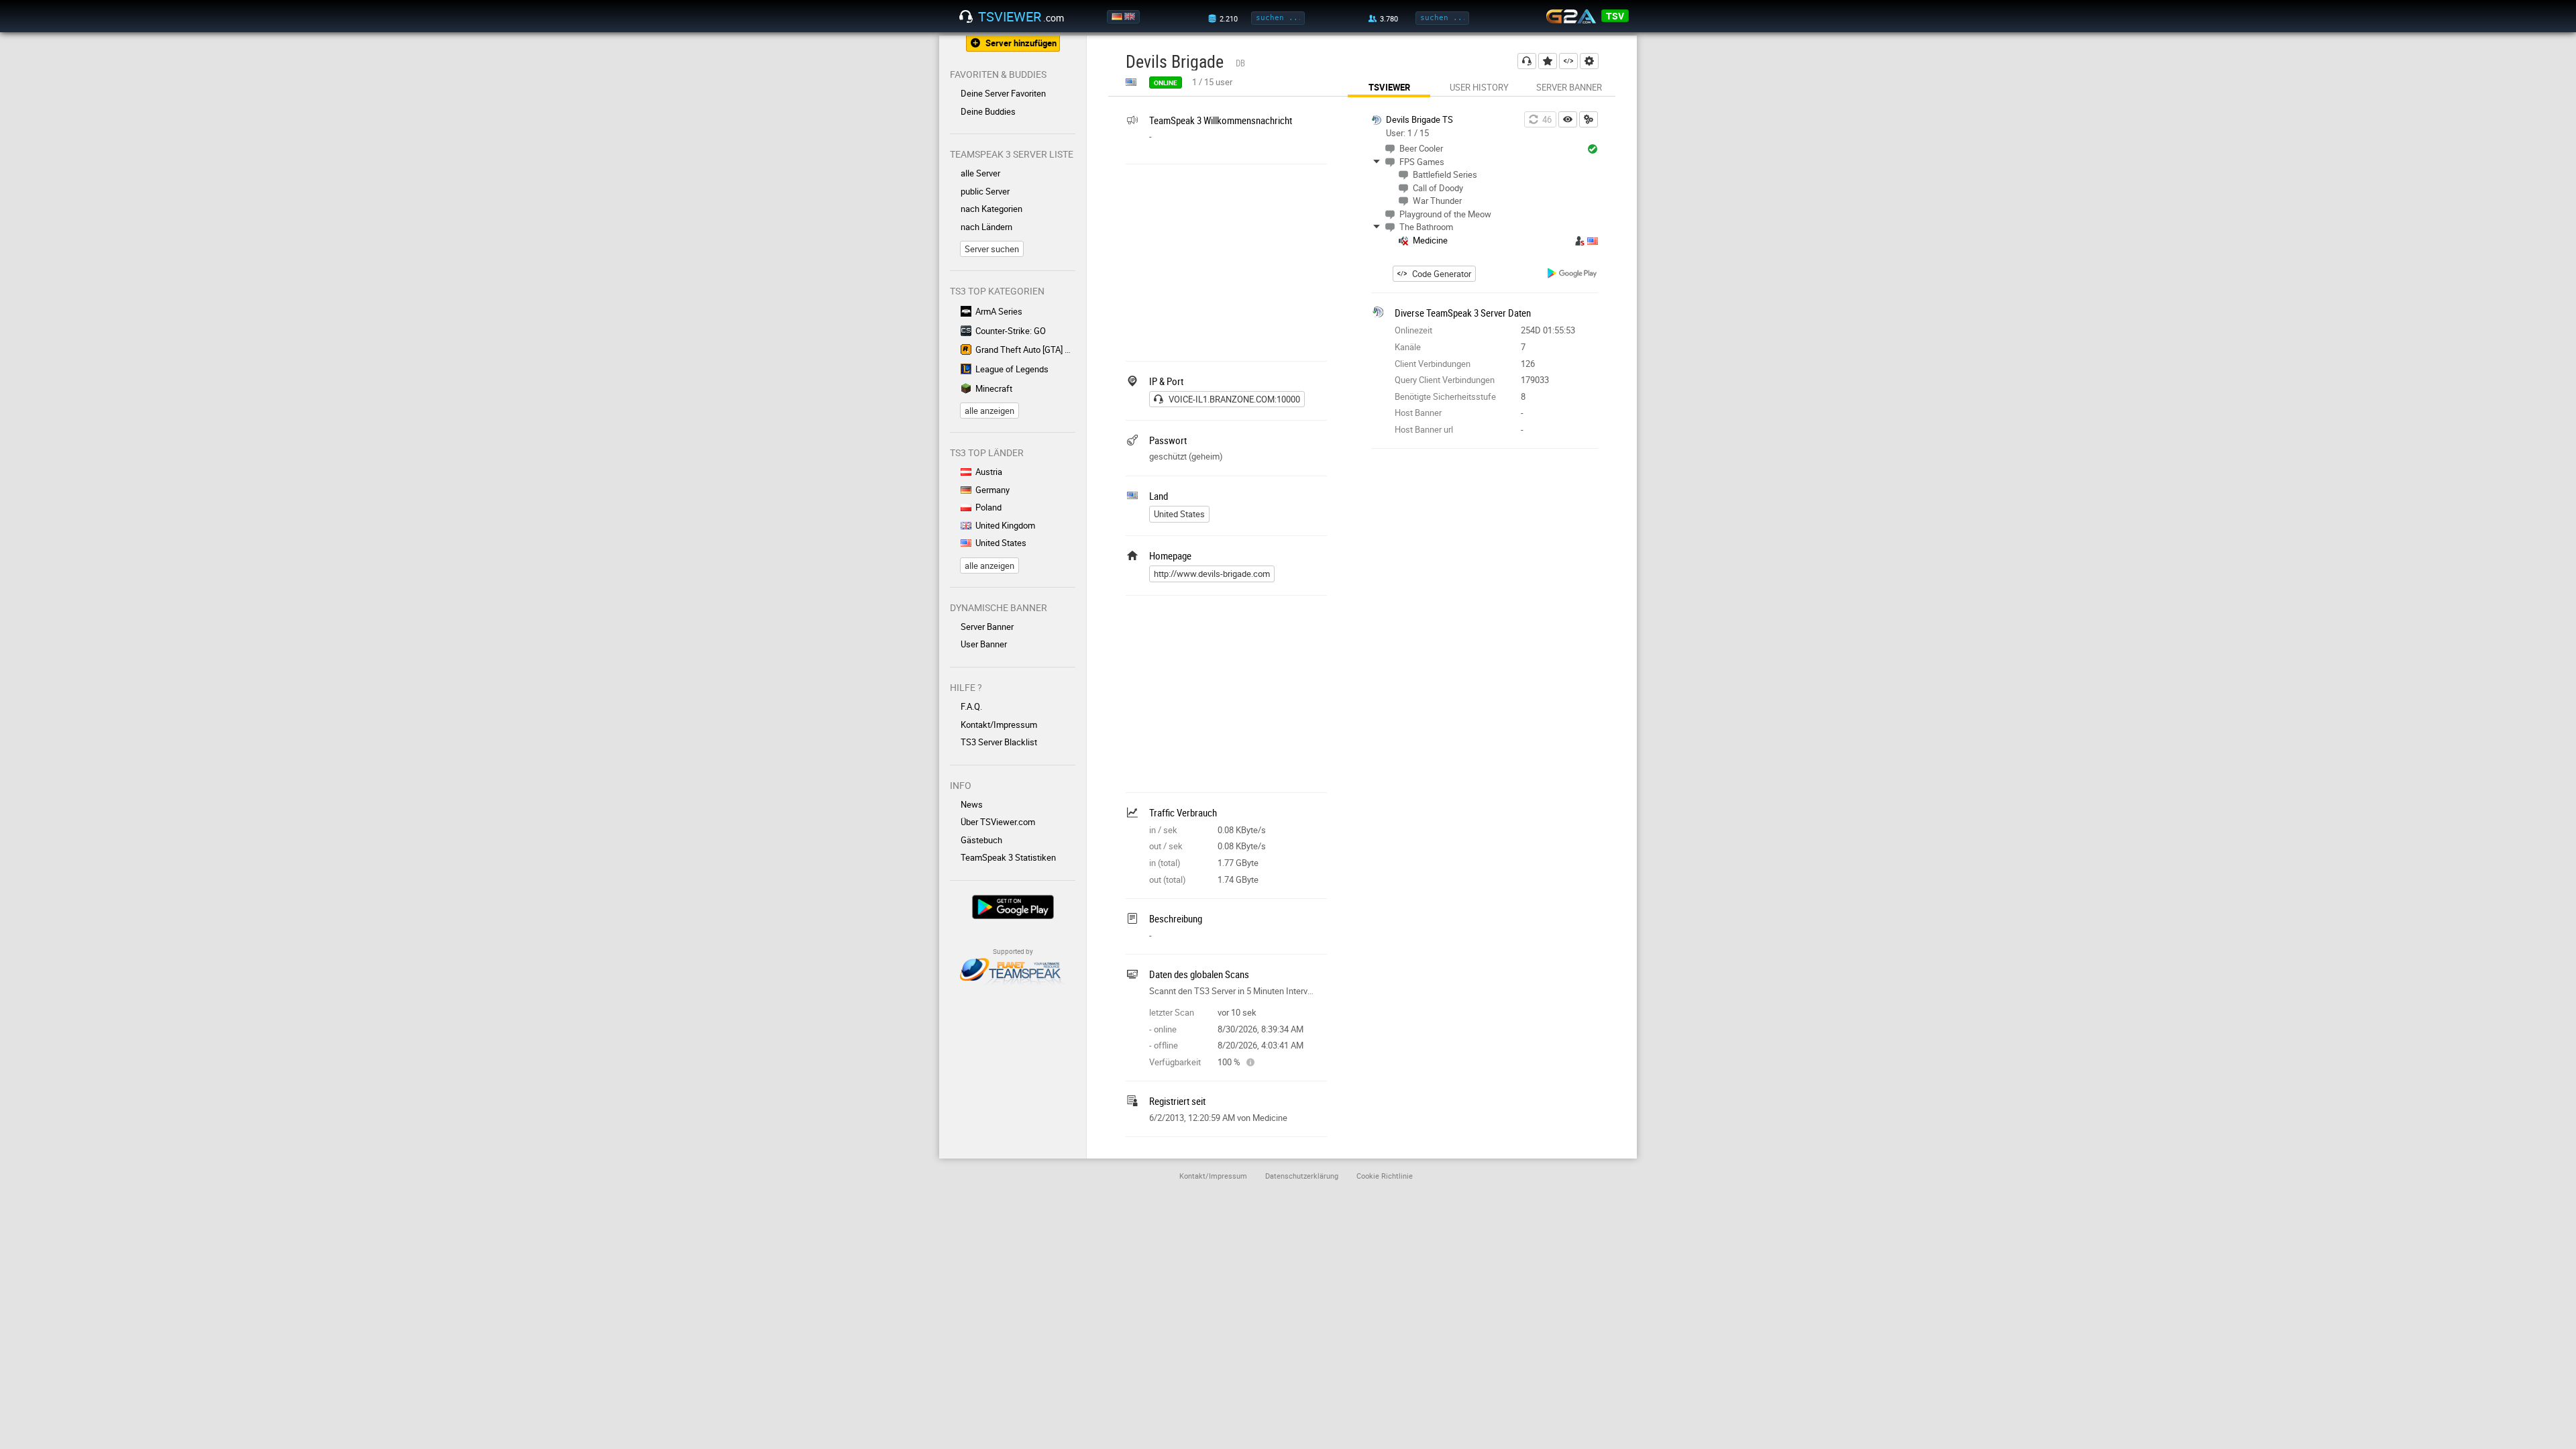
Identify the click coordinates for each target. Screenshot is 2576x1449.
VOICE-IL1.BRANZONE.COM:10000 (1234, 399)
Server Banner (987, 627)
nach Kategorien (991, 209)
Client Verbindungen (1433, 364)
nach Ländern (986, 227)
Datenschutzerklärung (1302, 1176)
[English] (1131, 17)
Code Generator (1442, 274)
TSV (1615, 16)
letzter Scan (1172, 1012)
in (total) (1165, 863)
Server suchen (992, 249)
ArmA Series (999, 311)
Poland (988, 507)
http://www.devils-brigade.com (1212, 574)
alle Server (980, 173)
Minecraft (994, 388)
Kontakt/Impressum (999, 724)
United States (1001, 543)
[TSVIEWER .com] (966, 17)
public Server (985, 191)
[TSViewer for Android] (1573, 275)
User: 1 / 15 (1407, 133)
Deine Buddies (988, 111)
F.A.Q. (971, 706)
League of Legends (1012, 369)
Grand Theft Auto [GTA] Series (1025, 350)
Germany (992, 490)
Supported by (1013, 951)
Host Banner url (1424, 429)
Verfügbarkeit (1175, 1062)
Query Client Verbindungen (1445, 380)
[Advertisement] (1226, 261)
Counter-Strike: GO (1011, 331)
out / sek (1166, 846)
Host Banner (1418, 413)
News (972, 804)
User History (1479, 87)
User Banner (984, 644)
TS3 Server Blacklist (999, 742)
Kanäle (1408, 347)
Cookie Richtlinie (1385, 1176)
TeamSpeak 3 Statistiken (1008, 857)
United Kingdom (1005, 525)
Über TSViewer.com (998, 822)
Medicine (1430, 240)
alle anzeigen (989, 411)
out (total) (1168, 879)
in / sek (1163, 830)
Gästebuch (981, 840)
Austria (989, 472)
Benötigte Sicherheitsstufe (1445, 396)
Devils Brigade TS (1419, 119)
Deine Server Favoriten (1003, 93)
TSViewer (1389, 87)
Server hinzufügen (1021, 43)
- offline (1164, 1045)
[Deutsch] (1118, 17)
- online (1163, 1029)
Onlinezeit (1413, 330)
